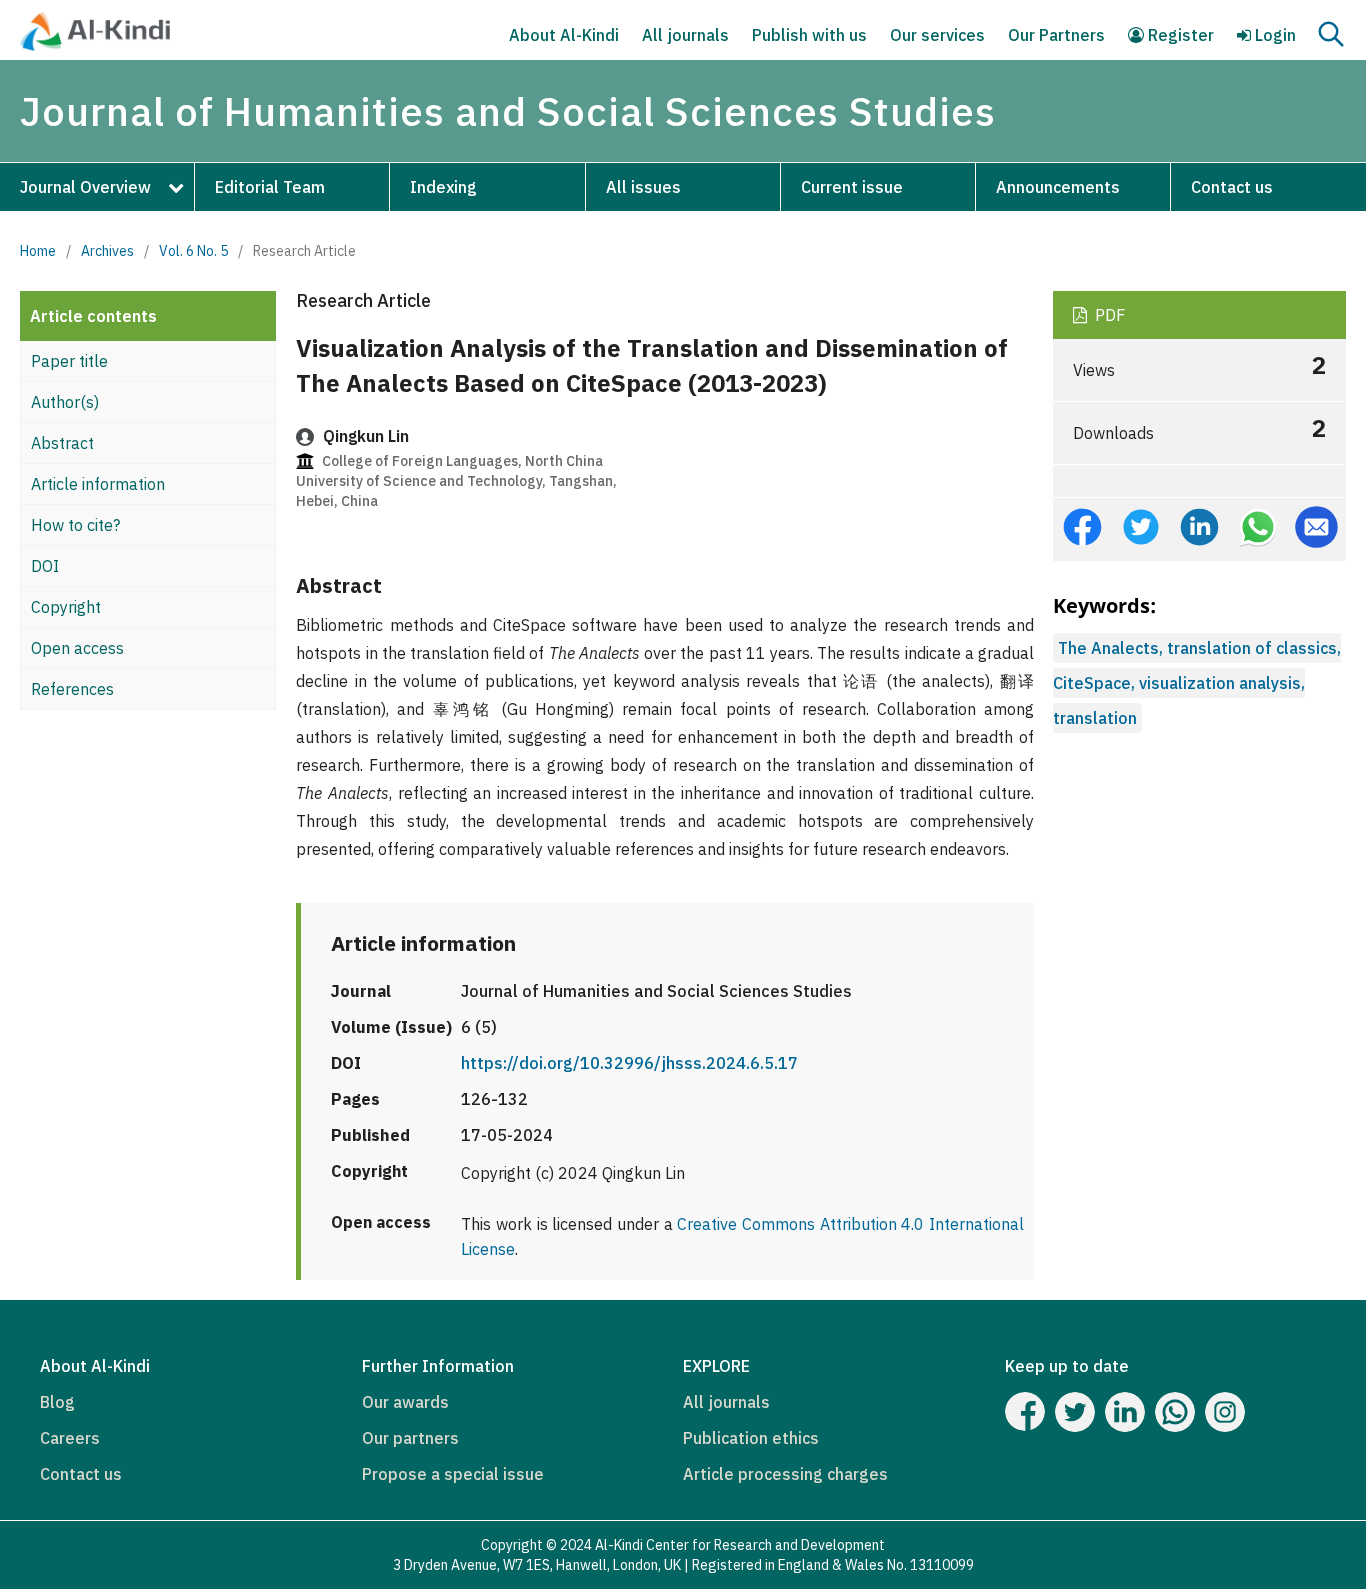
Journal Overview (85, 187)
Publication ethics (751, 1438)
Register (1179, 35)
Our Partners (1056, 35)
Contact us (1232, 187)
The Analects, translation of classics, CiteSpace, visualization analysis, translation (1197, 683)
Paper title (69, 361)
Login (1273, 35)
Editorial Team (270, 187)
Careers (70, 1438)
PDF (1108, 315)
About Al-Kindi (564, 35)
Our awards (405, 1402)
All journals (685, 35)
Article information (98, 484)
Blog (57, 1402)
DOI (45, 566)
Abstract (62, 443)
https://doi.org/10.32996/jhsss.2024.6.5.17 (629, 1063)
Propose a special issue (453, 1474)
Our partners (410, 1438)
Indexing (443, 187)
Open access (77, 648)
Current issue (852, 187)
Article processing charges (785, 1474)
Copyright (66, 607)
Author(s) (65, 402)
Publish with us (809, 35)
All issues (643, 187)
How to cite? (75, 525)
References (72, 689)
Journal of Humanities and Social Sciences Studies (508, 111)
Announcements (1058, 187)
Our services (937, 35)
